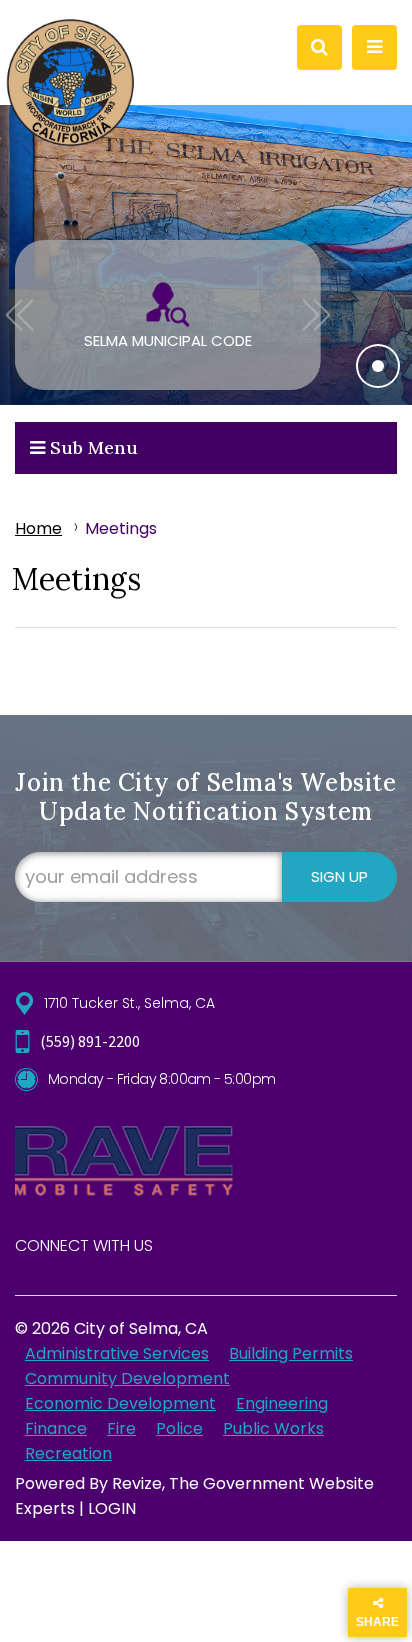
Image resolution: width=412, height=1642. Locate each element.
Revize (137, 1483)
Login (112, 1508)
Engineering (282, 1403)
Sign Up (339, 876)
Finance (56, 1428)
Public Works (273, 1428)
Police (179, 1428)
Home (38, 528)
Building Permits (291, 1353)
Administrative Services (117, 1353)
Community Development (127, 1378)
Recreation (68, 1453)
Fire (121, 1428)
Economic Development (120, 1403)
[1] (378, 366)
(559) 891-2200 (90, 1041)
